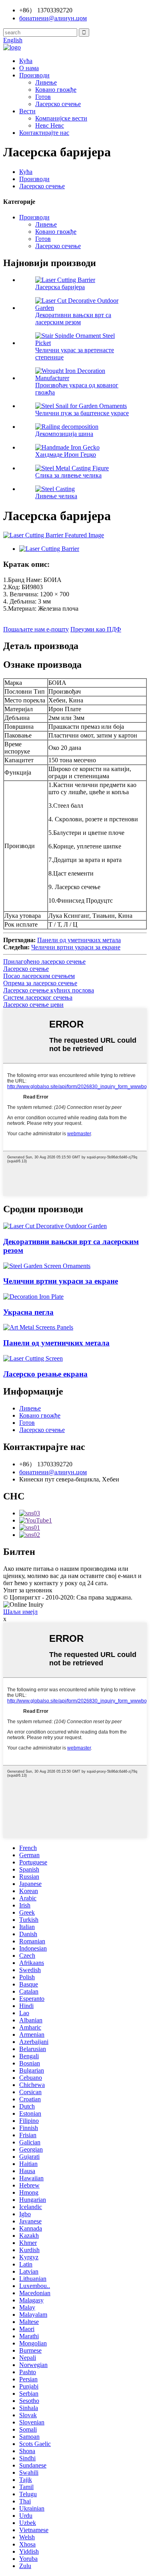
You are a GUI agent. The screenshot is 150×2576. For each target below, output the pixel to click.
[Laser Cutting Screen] (33, 1358)
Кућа (26, 61)
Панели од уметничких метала (79, 940)
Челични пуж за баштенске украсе (82, 413)
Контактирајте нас (44, 133)
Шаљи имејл (20, 1612)
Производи (34, 75)
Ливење (46, 82)
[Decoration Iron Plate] (33, 1297)
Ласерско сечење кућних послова (49, 990)
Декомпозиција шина (64, 434)
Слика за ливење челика (68, 475)
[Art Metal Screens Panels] (38, 1327)
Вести (27, 111)
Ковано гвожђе (56, 90)
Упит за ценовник (28, 1590)
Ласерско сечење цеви (33, 1005)
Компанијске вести (61, 118)
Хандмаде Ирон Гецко (66, 455)
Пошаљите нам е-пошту (36, 629)
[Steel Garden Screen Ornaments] (47, 1266)
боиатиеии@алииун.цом (53, 1472)
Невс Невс (50, 125)
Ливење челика (56, 496)
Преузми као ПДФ (96, 629)
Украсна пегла (28, 1312)
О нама (29, 68)
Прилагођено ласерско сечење (44, 962)
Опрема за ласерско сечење (40, 983)
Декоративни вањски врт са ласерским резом (73, 319)
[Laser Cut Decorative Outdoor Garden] (55, 1226)
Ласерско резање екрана (45, 1374)
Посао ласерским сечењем (39, 976)
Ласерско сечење (58, 104)
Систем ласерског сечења (38, 997)
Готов (43, 97)
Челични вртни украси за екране (76, 947)
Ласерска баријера (60, 287)
